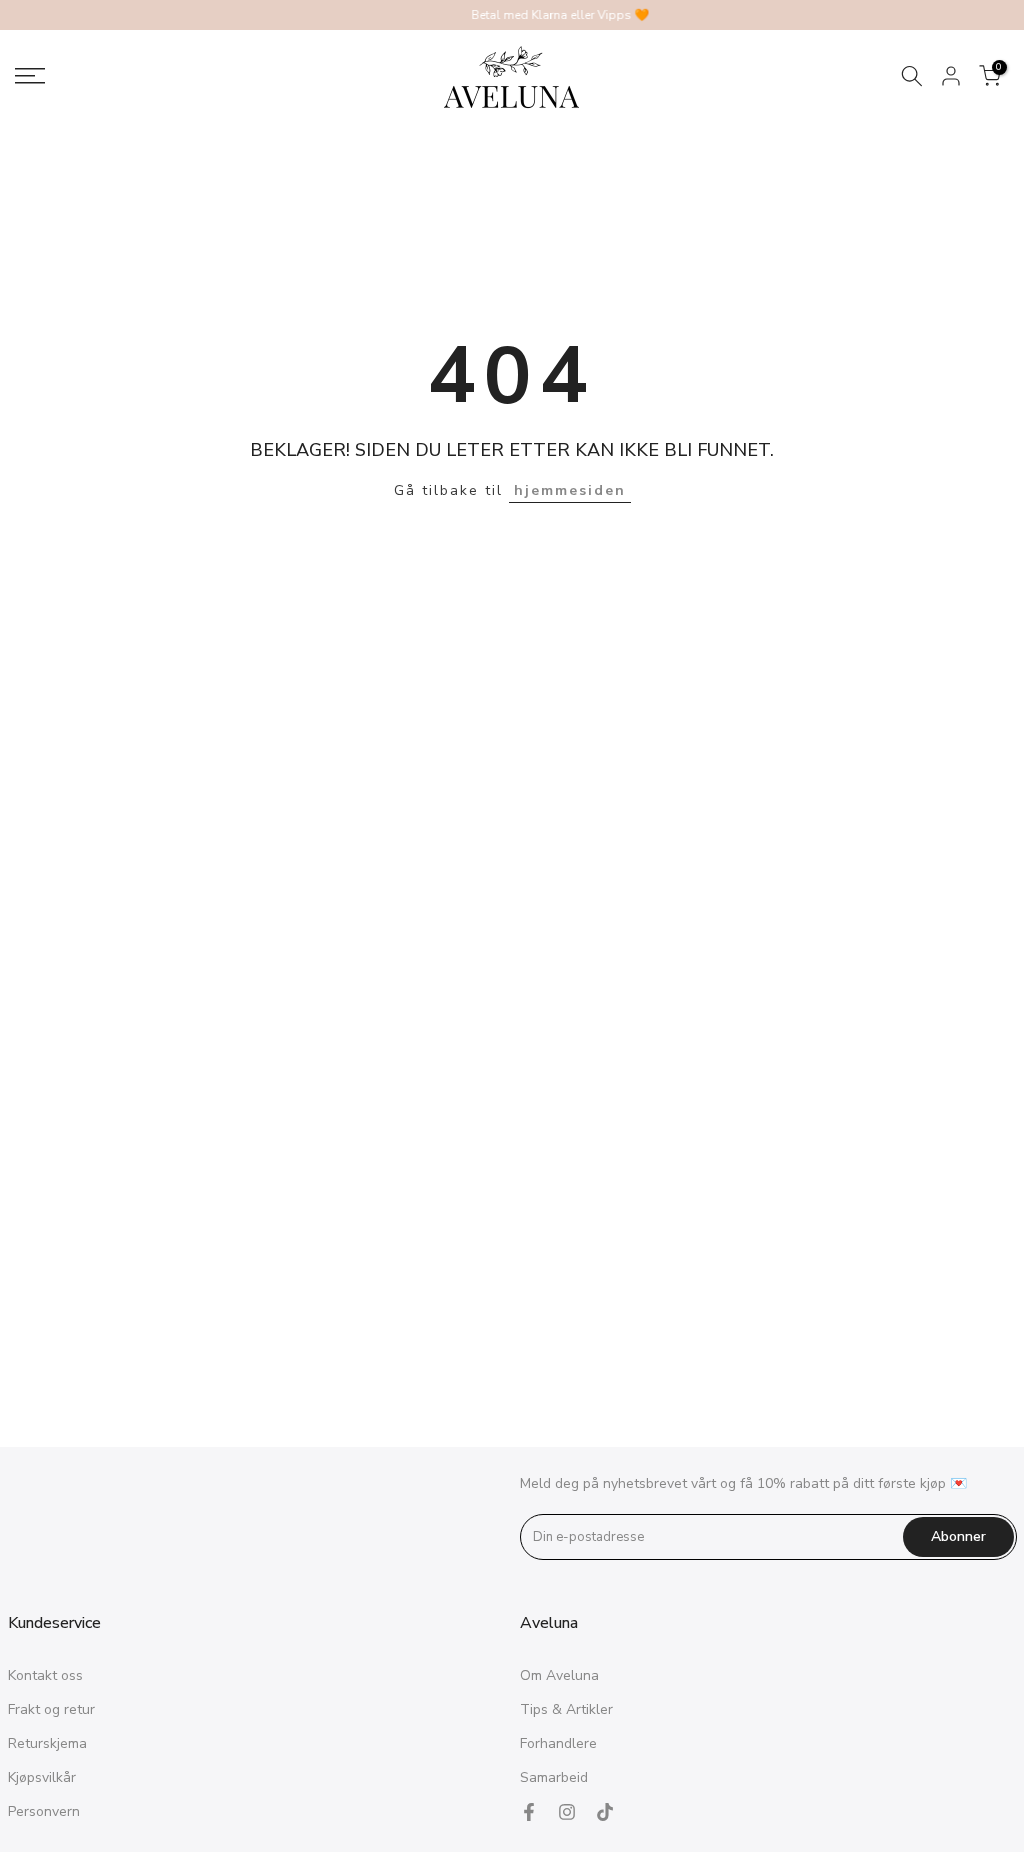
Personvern (44, 1811)
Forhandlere (558, 1743)
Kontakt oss (45, 1675)
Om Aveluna (559, 1675)
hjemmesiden (570, 490)
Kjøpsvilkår (42, 1777)
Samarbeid (554, 1777)
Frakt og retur (51, 1709)
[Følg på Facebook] (529, 1812)
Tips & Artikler (566, 1709)
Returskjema (47, 1743)
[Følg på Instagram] (567, 1812)
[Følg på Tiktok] (605, 1812)
